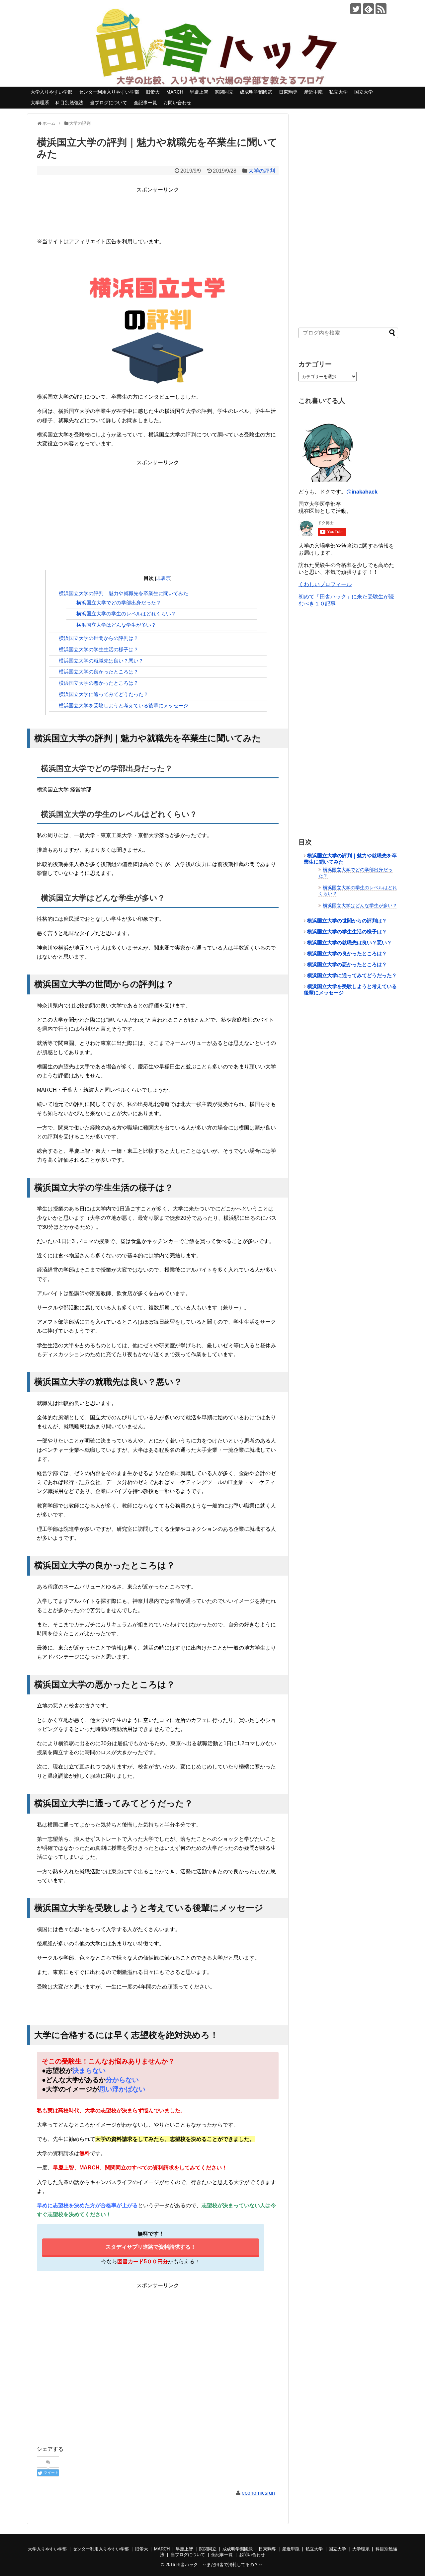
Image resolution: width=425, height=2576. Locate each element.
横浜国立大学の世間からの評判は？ (99, 638)
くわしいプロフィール (325, 584)
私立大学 (338, 92)
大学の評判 (262, 171)
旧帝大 (153, 92)
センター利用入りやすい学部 (109, 92)
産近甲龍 (313, 92)
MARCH (175, 92)
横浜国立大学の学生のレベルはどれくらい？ (126, 614)
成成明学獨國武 (256, 92)
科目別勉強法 (69, 103)
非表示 (163, 578)
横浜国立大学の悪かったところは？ (99, 683)
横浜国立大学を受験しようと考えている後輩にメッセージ (124, 705)
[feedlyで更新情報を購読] (368, 9)
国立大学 (364, 92)
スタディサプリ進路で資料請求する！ (151, 2247)
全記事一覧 (145, 103)
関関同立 (224, 92)
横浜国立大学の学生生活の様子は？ (99, 649)
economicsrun (258, 2493)
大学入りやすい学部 (51, 92)
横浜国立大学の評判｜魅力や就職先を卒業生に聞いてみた (124, 593)
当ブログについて (109, 103)
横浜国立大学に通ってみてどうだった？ (104, 694)
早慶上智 (199, 92)
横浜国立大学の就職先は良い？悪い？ (101, 661)
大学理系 (40, 103)
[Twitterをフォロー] (356, 9)
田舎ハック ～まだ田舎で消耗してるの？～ (219, 2565)
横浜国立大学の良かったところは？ (99, 672)
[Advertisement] (158, 209)
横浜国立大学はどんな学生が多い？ (116, 625)
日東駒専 (288, 92)
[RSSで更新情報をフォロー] (381, 9)
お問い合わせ (177, 103)
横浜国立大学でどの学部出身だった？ (119, 603)
